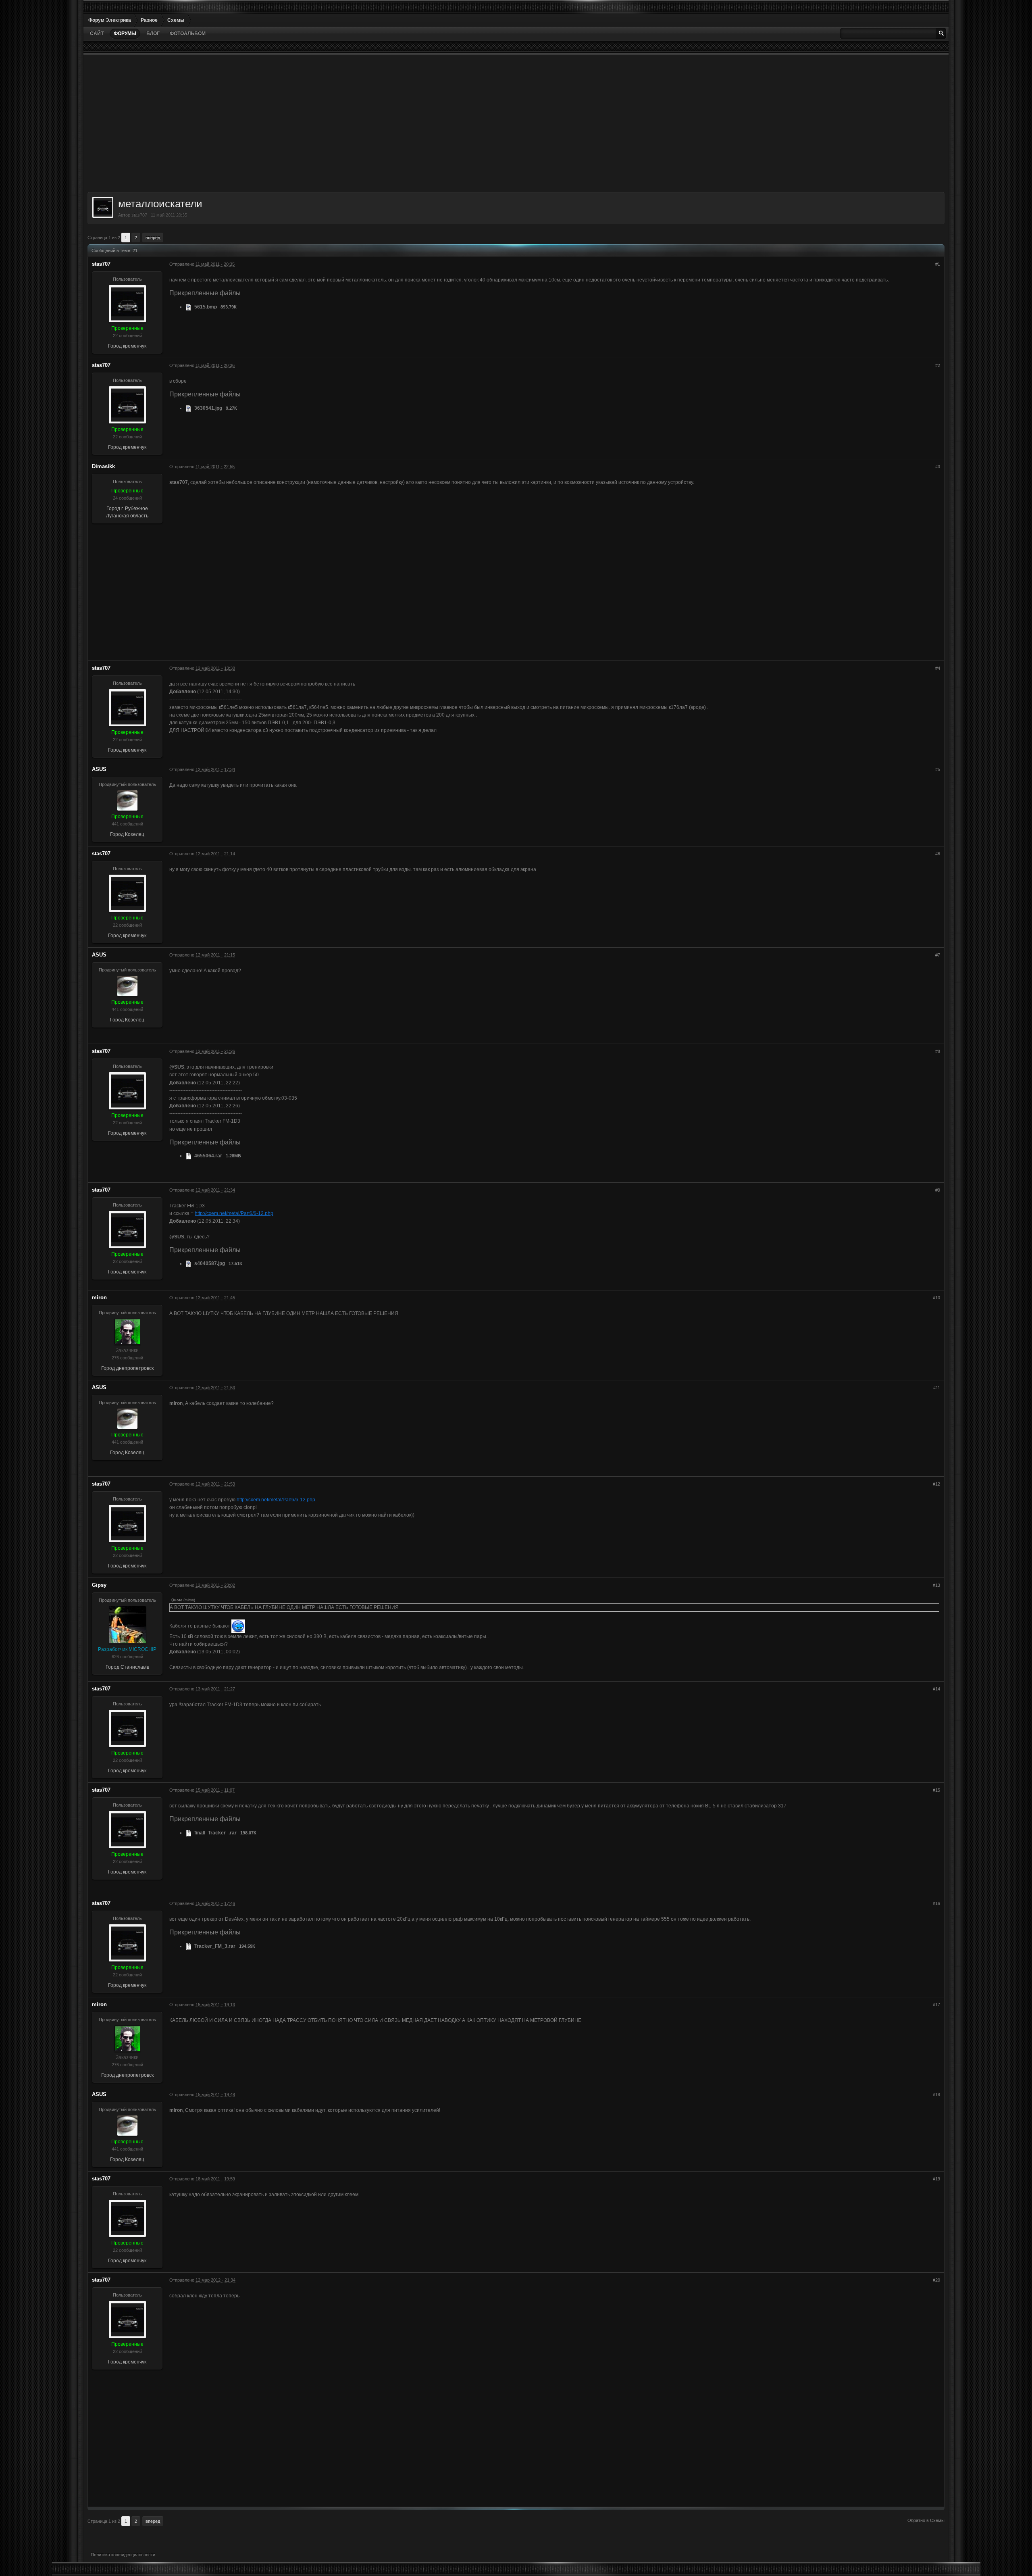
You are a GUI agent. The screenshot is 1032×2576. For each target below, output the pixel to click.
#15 (936, 1790)
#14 (936, 1689)
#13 (936, 1585)
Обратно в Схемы (926, 2520)
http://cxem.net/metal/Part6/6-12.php (234, 1213)
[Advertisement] (329, 123)
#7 (938, 955)
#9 (938, 1190)
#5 (938, 769)
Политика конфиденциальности (123, 2555)
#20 (936, 2280)
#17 (936, 2005)
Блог (153, 33)
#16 (936, 1903)
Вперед (153, 238)
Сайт (97, 33)
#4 (938, 668)
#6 (938, 854)
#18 (936, 2095)
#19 (936, 2179)
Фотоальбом (188, 33)
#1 (938, 264)
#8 (938, 1051)
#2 (938, 365)
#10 (936, 1298)
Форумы (125, 33)
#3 (938, 467)
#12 (936, 1484)
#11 (937, 1388)
